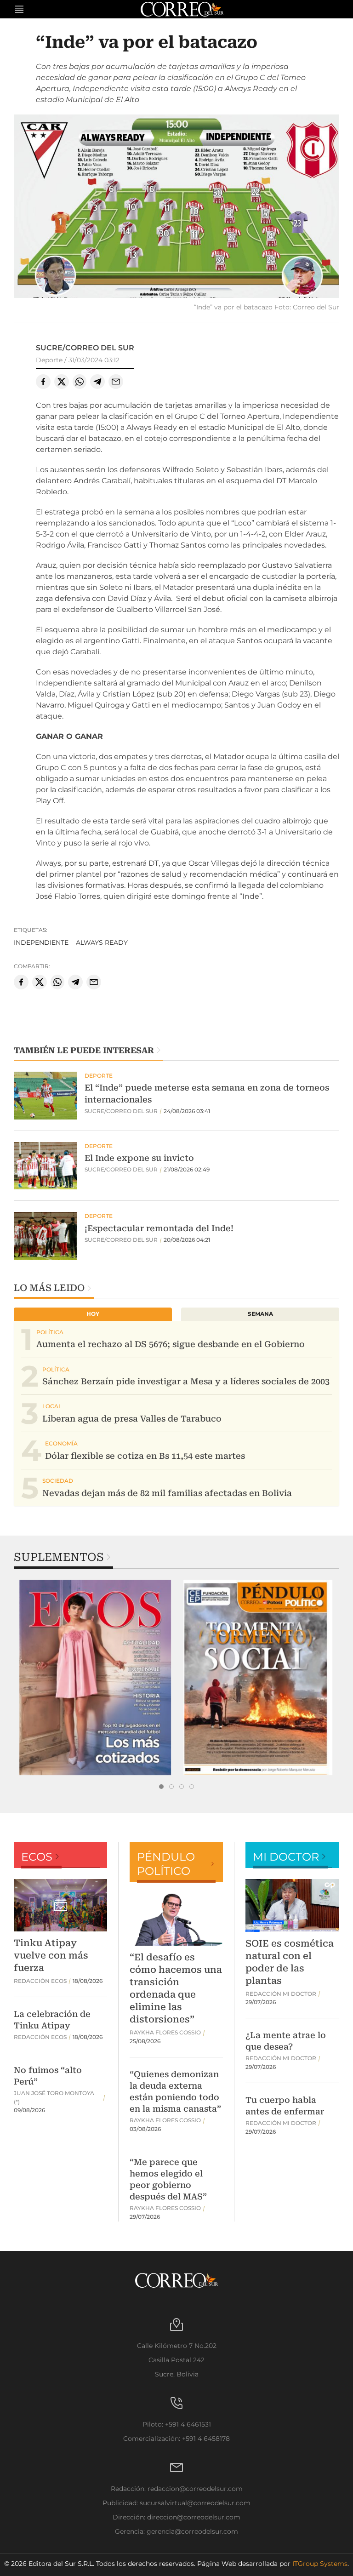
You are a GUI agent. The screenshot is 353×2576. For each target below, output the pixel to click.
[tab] (161, 1787)
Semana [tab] (260, 1314)
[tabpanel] (95, 1677)
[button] (176, 208)
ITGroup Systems (320, 2564)
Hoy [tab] (93, 1314)
